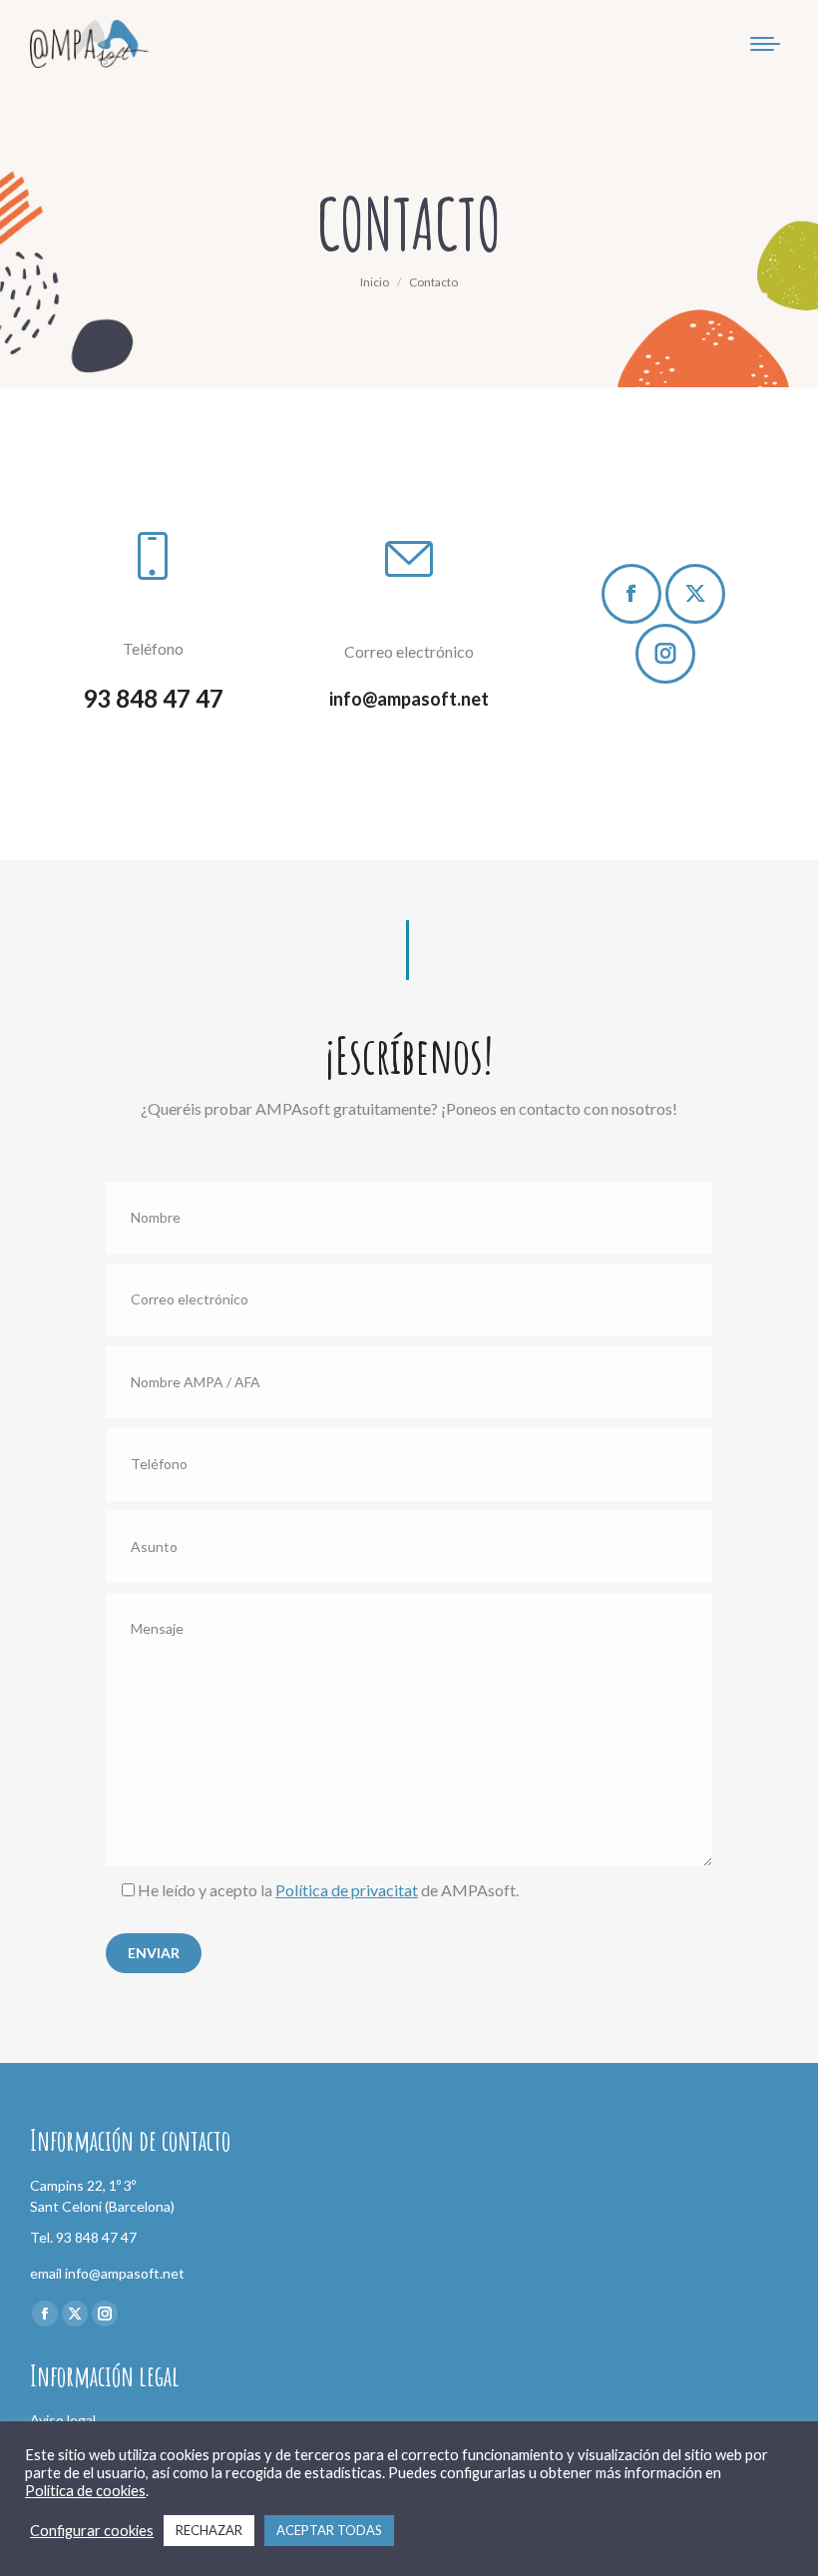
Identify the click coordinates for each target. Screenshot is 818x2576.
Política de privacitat (347, 1890)
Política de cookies (85, 2491)
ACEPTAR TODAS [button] (329, 2530)
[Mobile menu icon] (765, 44)
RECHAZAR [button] (209, 2530)
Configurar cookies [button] (92, 2531)
